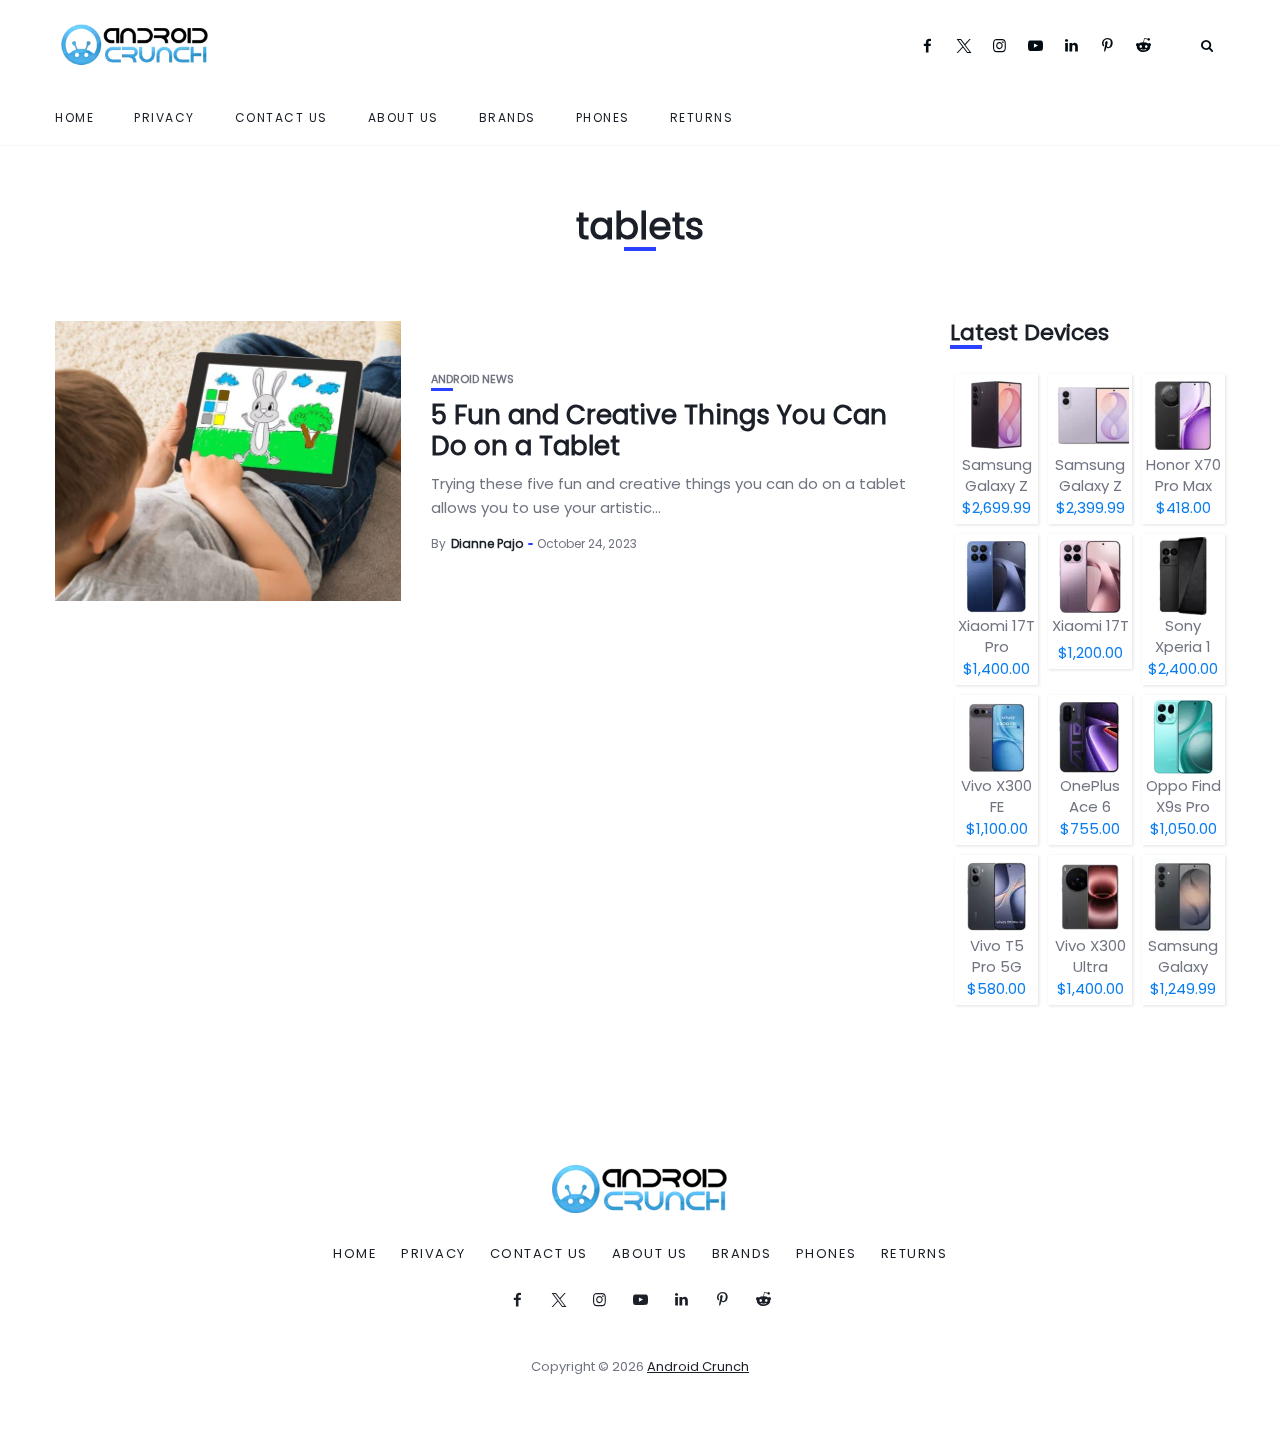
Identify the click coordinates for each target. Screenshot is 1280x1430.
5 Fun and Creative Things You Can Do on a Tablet (659, 430)
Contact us (281, 117)
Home (74, 117)
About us (403, 117)
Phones (603, 117)
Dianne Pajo (487, 543)
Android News (472, 379)
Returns (702, 117)
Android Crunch (698, 1366)
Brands (507, 117)
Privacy (164, 117)
